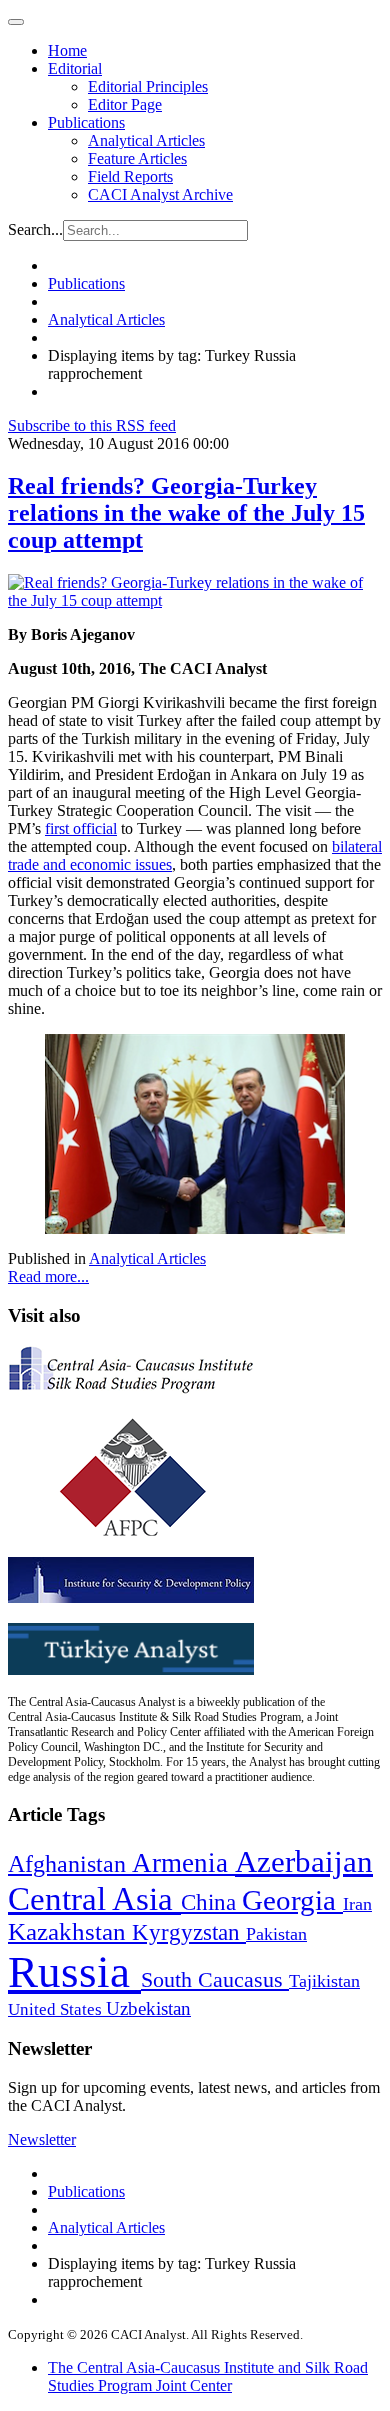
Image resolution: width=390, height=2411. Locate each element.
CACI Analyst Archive (160, 194)
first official (81, 828)
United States (57, 2009)
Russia (74, 1972)
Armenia (183, 1863)
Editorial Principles (148, 86)
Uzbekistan (148, 2008)
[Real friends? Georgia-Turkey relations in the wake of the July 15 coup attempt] (195, 600)
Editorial (75, 68)
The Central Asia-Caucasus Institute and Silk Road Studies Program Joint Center (208, 2376)
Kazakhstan (70, 1931)
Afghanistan (70, 1864)
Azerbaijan (304, 1862)
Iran (357, 1904)
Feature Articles (137, 158)
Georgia (292, 1900)
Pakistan (276, 1934)
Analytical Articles (146, 140)
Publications (86, 122)
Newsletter (42, 2139)
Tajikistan (324, 1981)
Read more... (48, 1276)
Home (67, 50)
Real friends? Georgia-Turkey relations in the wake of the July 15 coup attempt (186, 513)
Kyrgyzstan (189, 1932)
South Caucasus (215, 1979)
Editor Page (125, 104)
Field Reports (130, 176)
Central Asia (94, 1898)
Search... (35, 229)
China (211, 1902)
